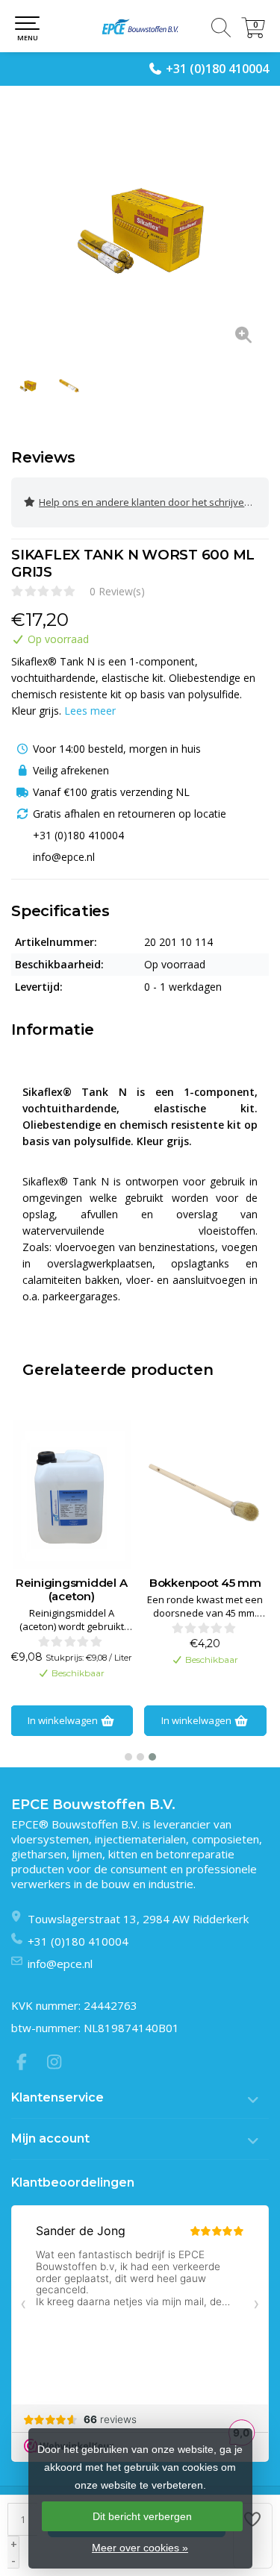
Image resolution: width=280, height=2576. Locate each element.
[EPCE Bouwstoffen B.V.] (140, 26)
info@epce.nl (60, 1964)
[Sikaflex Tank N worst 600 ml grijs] (140, 229)
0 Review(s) (117, 591)
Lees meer (90, 711)
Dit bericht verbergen (142, 2516)
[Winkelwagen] (253, 34)
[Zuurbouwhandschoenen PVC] (205, 1494)
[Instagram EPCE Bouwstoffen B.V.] (59, 2063)
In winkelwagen (63, 1720)
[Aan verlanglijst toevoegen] (253, 2536)
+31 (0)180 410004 (217, 69)
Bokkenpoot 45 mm (71, 1583)
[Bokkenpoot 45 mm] (71, 1494)
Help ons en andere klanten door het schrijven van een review (154, 502)
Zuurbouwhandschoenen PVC (205, 1590)
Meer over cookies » (140, 2548)
